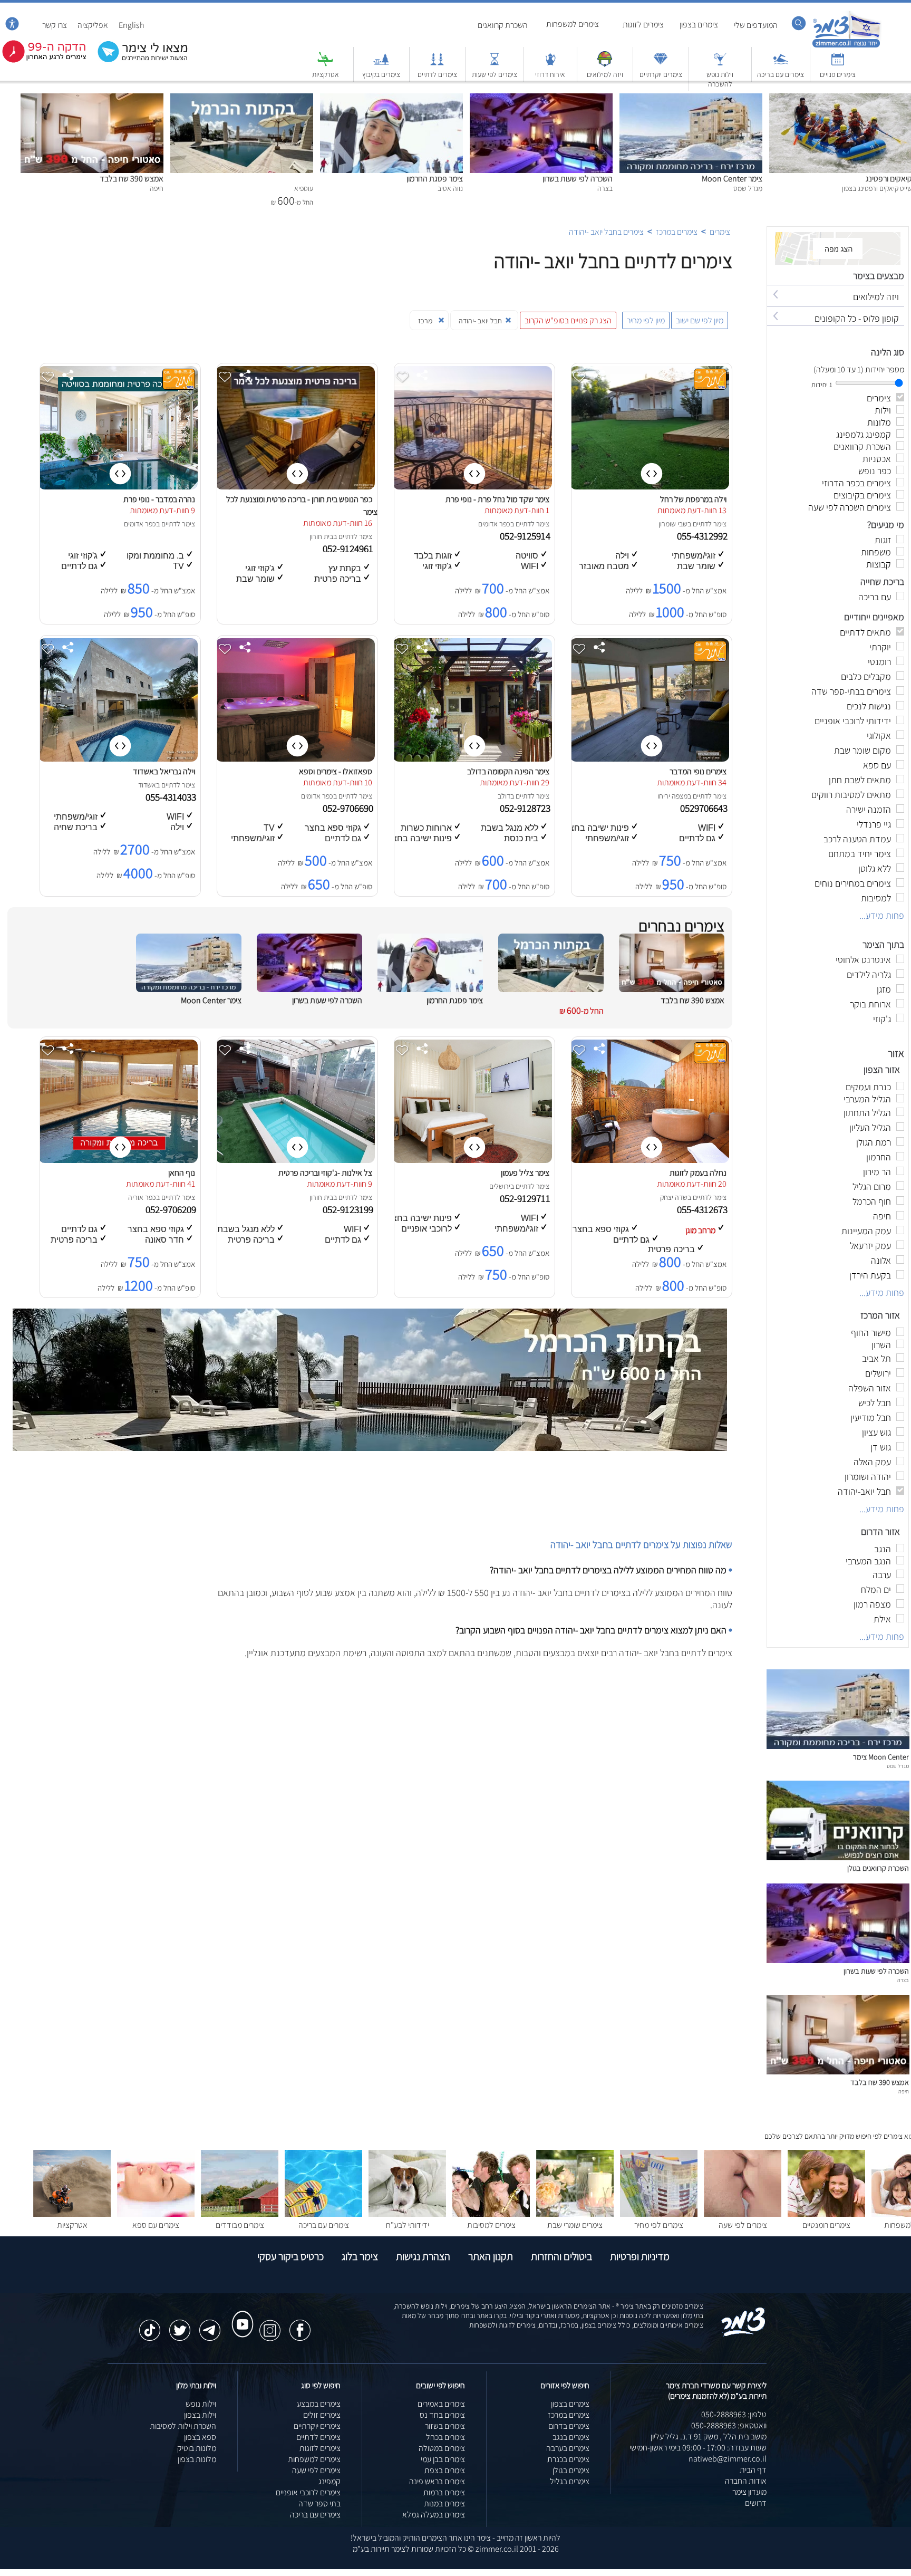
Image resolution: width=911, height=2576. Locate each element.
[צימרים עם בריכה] (781, 64)
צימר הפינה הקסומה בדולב (508, 771)
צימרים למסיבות (491, 2225)
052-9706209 (172, 1209)
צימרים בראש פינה (437, 2481)
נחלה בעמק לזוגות (698, 1173)
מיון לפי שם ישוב (700, 320)
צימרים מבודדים (240, 2225)
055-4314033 (172, 797)
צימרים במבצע (319, 2404)
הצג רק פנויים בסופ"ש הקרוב (568, 320)
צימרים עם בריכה (781, 74)
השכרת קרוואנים (503, 25)
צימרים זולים (322, 2415)
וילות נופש (201, 2404)
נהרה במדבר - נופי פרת (159, 499)
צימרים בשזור (445, 2426)
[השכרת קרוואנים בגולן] (838, 1857)
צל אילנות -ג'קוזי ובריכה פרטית (325, 1173)
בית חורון (321, 536)
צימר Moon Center (732, 179)
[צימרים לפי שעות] (495, 64)
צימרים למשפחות (573, 24)
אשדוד (147, 785)
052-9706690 (349, 808)
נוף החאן (182, 1173)
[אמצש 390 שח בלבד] (92, 99)
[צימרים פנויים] (838, 64)
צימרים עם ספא (156, 2225)
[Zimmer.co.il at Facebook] (300, 2325)
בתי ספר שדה (319, 2503)
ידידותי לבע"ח (408, 2225)
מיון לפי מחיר (646, 320)
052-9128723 (526, 808)
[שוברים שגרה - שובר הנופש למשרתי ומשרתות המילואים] (605, 64)
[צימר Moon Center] (691, 99)
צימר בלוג (360, 2256)
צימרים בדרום (569, 2426)
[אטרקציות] (325, 64)
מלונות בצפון (197, 2459)
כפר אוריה (142, 1197)
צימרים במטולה (442, 2448)
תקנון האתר (491, 2256)
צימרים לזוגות (643, 25)
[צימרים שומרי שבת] (575, 2214)
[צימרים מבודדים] (240, 2214)
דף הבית (753, 2470)
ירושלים (500, 1186)
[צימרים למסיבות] (491, 2214)
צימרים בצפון (699, 25)
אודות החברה (746, 2481)
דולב (504, 796)
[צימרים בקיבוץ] (381, 64)
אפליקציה (93, 25)
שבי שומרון (673, 524)
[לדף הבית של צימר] (846, 46)
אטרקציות (326, 74)
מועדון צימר (749, 2492)
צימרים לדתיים (437, 74)
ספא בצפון (200, 2437)
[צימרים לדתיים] (437, 64)
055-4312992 (703, 536)
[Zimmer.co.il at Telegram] (210, 2325)
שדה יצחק (674, 1197)
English (132, 25)
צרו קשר (55, 25)
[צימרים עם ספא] (156, 2214)
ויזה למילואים (605, 74)
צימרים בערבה (568, 2448)
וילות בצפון (200, 2415)
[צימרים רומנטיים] (826, 2214)
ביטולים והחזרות (561, 2256)
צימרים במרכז (677, 232)
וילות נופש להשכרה (720, 79)
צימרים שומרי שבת (575, 2225)
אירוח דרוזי (550, 74)
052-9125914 (526, 536)
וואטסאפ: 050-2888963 (729, 2425)
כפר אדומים (494, 524)
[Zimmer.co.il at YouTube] (240, 2314)
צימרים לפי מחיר (659, 2225)
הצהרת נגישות (423, 2256)
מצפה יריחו (672, 796)
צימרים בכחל (445, 2437)
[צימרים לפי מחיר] (659, 2214)
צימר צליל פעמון (525, 1173)
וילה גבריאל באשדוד (164, 771)
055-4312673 (703, 1209)
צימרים (720, 232)
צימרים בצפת (445, 2470)
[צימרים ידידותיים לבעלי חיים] (407, 2214)
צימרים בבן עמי (443, 2459)
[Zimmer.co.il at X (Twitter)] (180, 2325)
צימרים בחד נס (442, 2415)
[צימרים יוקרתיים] (661, 64)
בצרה (903, 1980)
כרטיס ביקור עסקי (290, 2256)
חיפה (904, 2091)
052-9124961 (349, 549)
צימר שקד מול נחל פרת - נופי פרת (497, 499)
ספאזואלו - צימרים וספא (336, 771)
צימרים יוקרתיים (661, 74)
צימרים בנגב (571, 2437)
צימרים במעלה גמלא (434, 2515)
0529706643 (705, 808)
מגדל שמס (898, 1766)
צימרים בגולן (571, 2470)
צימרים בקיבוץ (381, 74)
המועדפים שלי (756, 25)
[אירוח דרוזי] (550, 64)
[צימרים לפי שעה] (743, 2214)
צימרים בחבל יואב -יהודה (606, 232)
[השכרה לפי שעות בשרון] (541, 99)
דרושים (756, 2503)
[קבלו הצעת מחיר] (137, 61)
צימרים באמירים (441, 2404)
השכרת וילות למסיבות (183, 2426)
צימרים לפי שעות (495, 74)
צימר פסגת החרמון (435, 179)
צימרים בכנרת (568, 2459)
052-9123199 (349, 1209)
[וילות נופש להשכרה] (720, 64)
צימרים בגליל (570, 2481)
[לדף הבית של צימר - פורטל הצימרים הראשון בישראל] (744, 2334)
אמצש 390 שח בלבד (132, 179)
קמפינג (329, 2481)
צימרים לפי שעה (743, 2225)
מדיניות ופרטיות (640, 2256)
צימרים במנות (444, 2503)
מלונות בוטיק (197, 2448)
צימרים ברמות (444, 2492)
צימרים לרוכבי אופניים (308, 2492)
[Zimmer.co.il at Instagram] (270, 2325)
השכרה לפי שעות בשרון (578, 179)
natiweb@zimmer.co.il (728, 2459)
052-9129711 (526, 1198)
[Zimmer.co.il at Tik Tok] (150, 2325)
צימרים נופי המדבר (698, 771)
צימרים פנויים (838, 74)
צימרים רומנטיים (826, 2225)
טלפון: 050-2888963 (734, 2414)
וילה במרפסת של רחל (693, 499)
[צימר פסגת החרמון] (391, 99)
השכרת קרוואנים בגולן (878, 1868)
